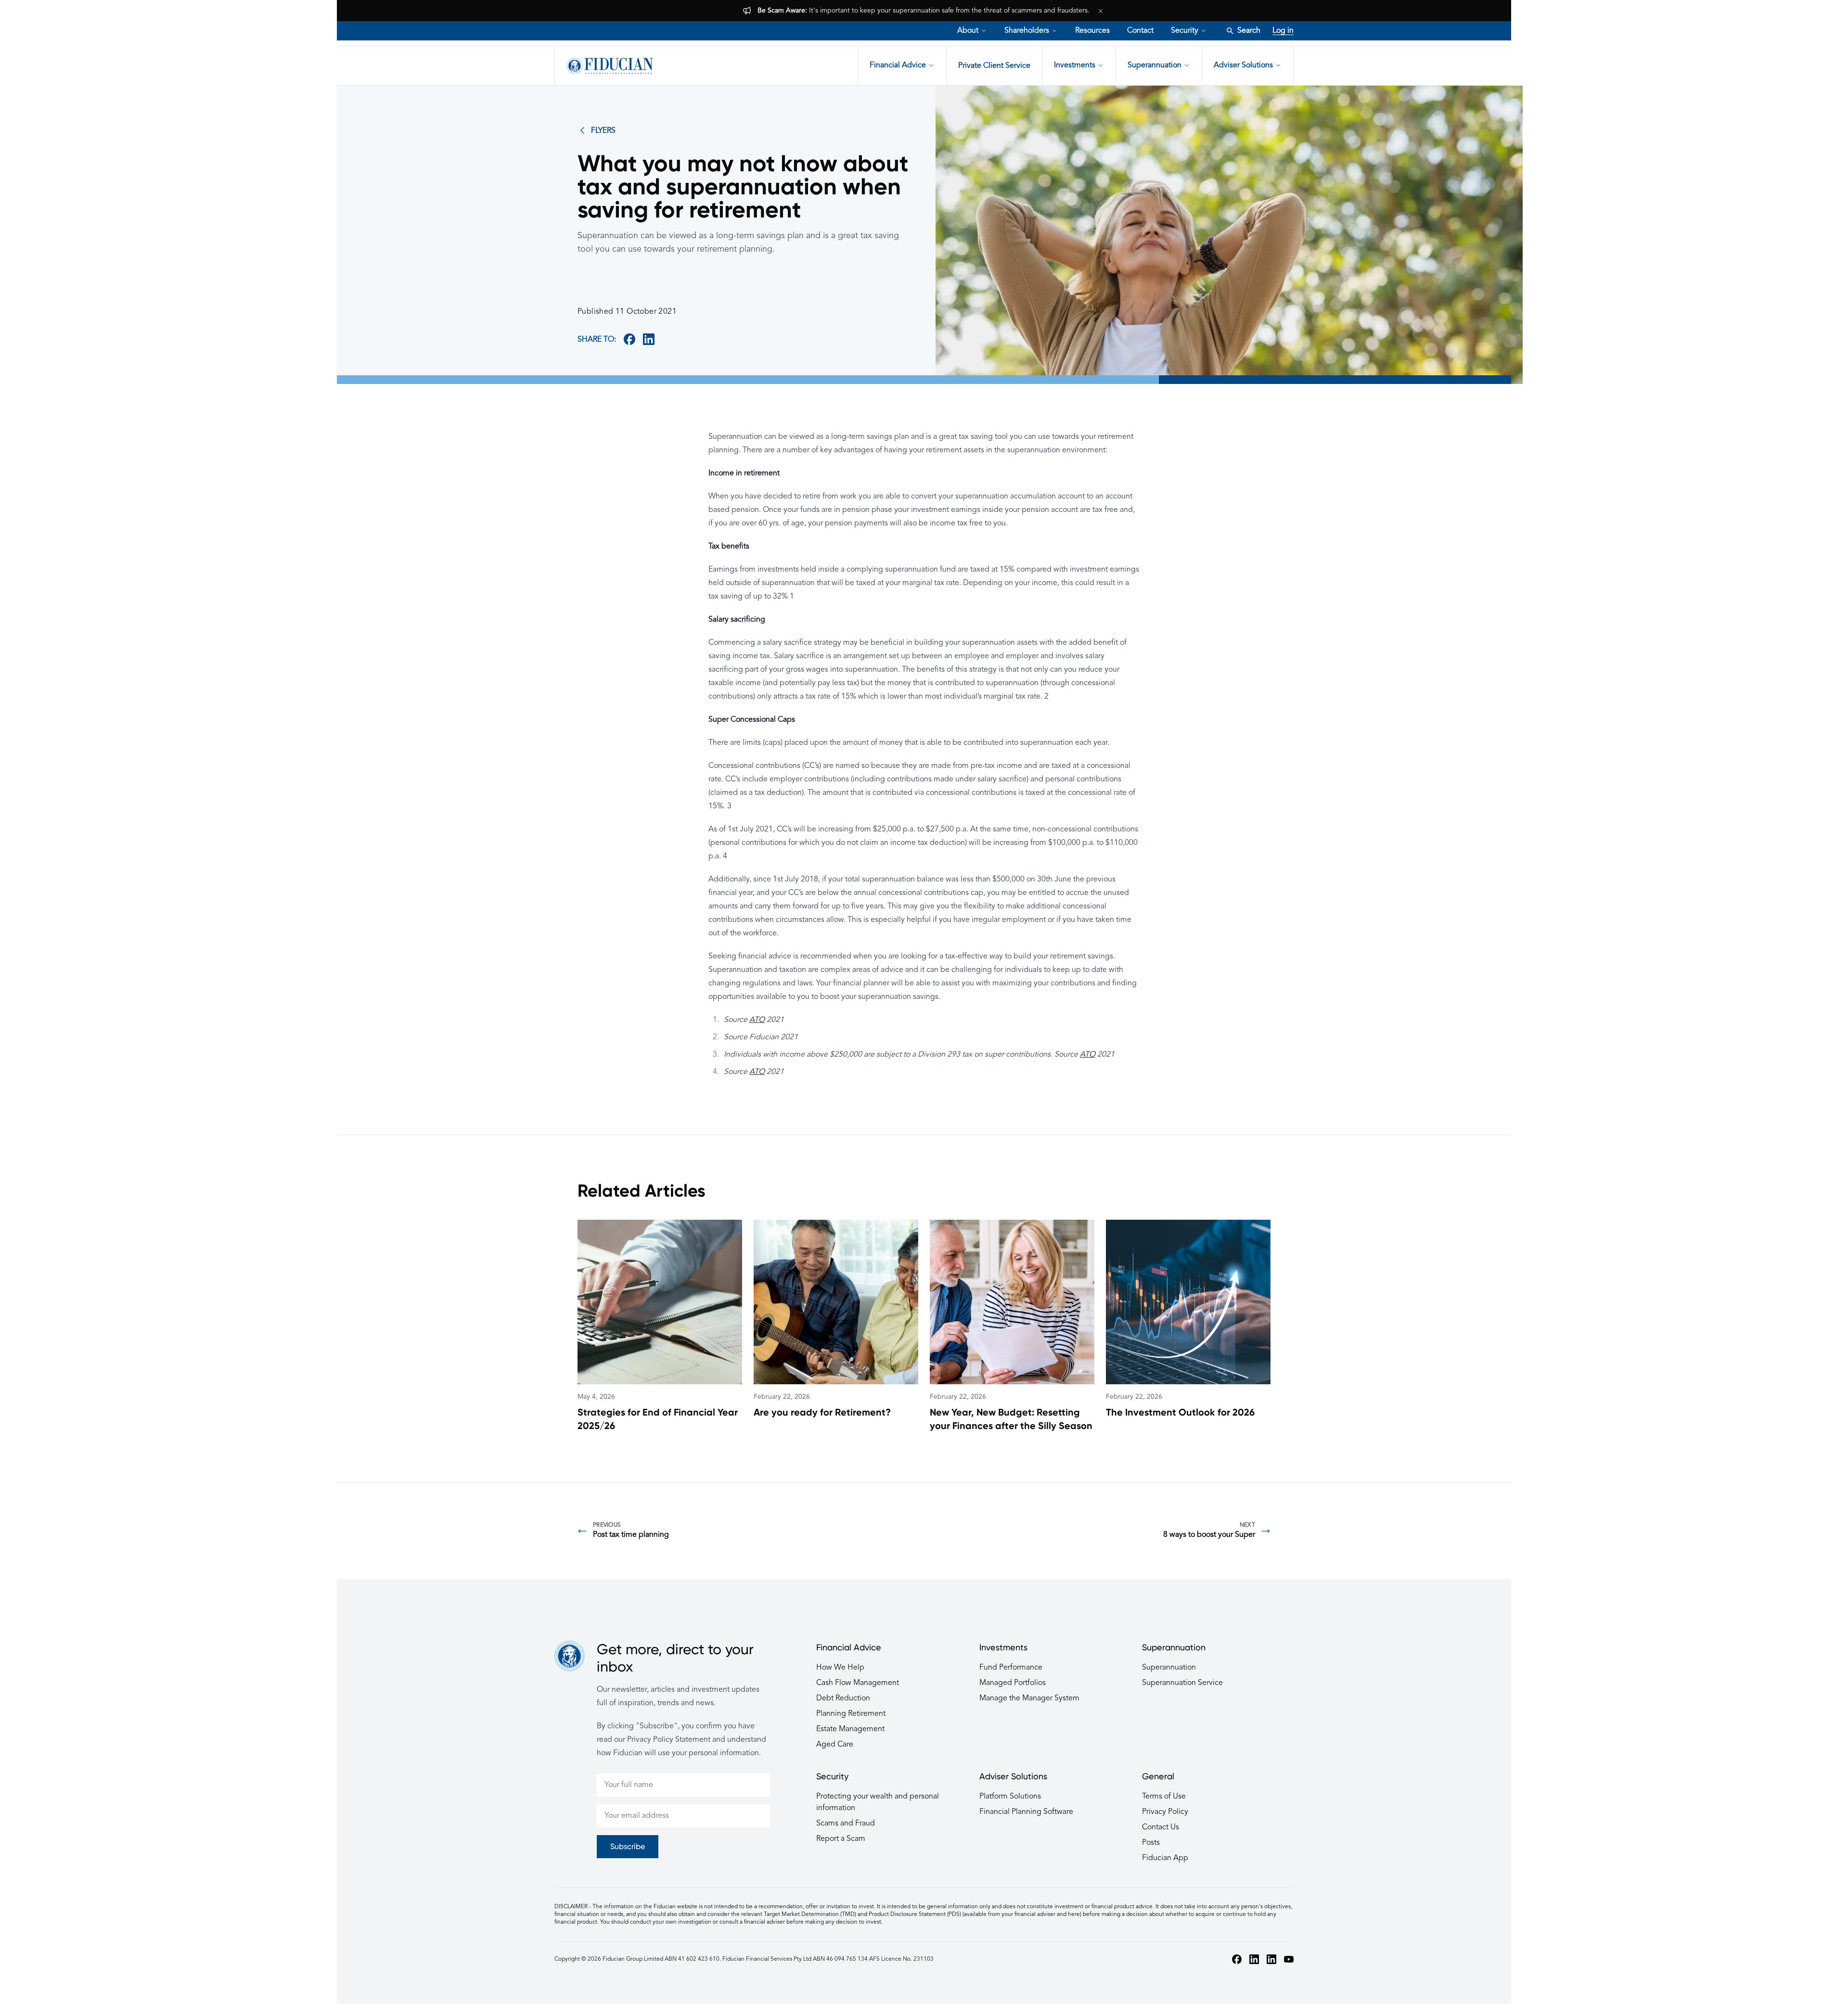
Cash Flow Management (858, 1683)
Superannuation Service (1182, 1683)
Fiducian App (1165, 1858)
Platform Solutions (1010, 1797)
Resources (1092, 31)
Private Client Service (994, 66)
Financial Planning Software (1026, 1812)
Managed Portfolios (1013, 1683)
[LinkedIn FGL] (1254, 1959)
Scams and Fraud (846, 1824)
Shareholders (1027, 31)
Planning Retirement (851, 1714)
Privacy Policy (1165, 1812)
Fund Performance (1011, 1668)
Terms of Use (1164, 1797)
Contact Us (1161, 1827)
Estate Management (850, 1729)
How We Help (840, 1668)
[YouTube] (1289, 1959)
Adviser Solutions (1243, 65)
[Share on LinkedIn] (649, 339)
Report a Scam (841, 1839)
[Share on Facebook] (629, 339)
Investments (1075, 65)
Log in (1283, 31)
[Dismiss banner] (1101, 11)
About (968, 31)
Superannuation (1155, 65)
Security (1185, 31)
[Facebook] (1237, 1959)
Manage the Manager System (1029, 1698)
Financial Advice (898, 65)
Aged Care (835, 1745)
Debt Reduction (843, 1698)
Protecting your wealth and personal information (878, 1802)
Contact (1140, 31)
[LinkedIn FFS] (1271, 1959)
